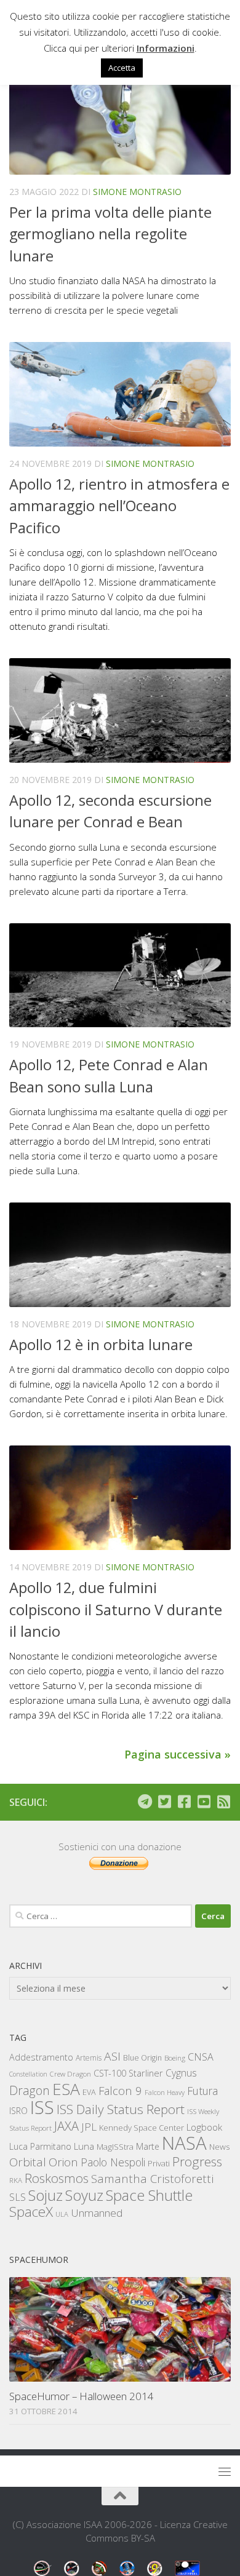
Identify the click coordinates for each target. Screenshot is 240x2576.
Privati (159, 2163)
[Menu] (225, 2471)
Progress (197, 2161)
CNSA (201, 2057)
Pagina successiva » (178, 1754)
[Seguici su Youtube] (204, 1802)
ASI (112, 2056)
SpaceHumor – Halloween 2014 (82, 2396)
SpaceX (31, 2212)
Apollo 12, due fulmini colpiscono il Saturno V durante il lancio (116, 1609)
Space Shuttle (149, 2195)
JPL (89, 2127)
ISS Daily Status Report (121, 2109)
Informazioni (166, 48)
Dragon (30, 2090)
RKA (16, 2180)
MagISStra (115, 2147)
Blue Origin (142, 2058)
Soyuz (84, 2195)
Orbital (28, 2162)
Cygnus (181, 2073)
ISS (42, 2107)
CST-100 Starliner (128, 2073)
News (220, 2146)
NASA (184, 2143)
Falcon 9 (120, 2090)
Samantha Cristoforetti (152, 2178)
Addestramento (41, 2057)
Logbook (204, 2127)
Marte (148, 2146)
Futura (202, 2091)
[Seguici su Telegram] (145, 1802)
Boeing (175, 2058)
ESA (66, 2089)
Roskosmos (57, 2178)
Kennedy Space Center (142, 2128)
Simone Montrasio (137, 192)
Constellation (28, 2074)
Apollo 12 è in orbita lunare (101, 1345)
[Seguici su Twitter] (164, 1802)
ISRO (18, 2111)
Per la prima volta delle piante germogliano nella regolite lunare (110, 234)
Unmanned (97, 2213)
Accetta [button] (122, 68)
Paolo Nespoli (113, 2162)
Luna (84, 2146)
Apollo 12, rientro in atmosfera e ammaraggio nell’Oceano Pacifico (119, 506)
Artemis (89, 2058)
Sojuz (46, 2195)
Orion (63, 2162)
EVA (89, 2092)
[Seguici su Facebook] (184, 1802)
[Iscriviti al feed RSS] (223, 1802)
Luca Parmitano (40, 2146)
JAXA (66, 2126)
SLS (18, 2197)
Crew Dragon (70, 2074)
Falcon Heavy (165, 2092)
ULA (62, 2214)
